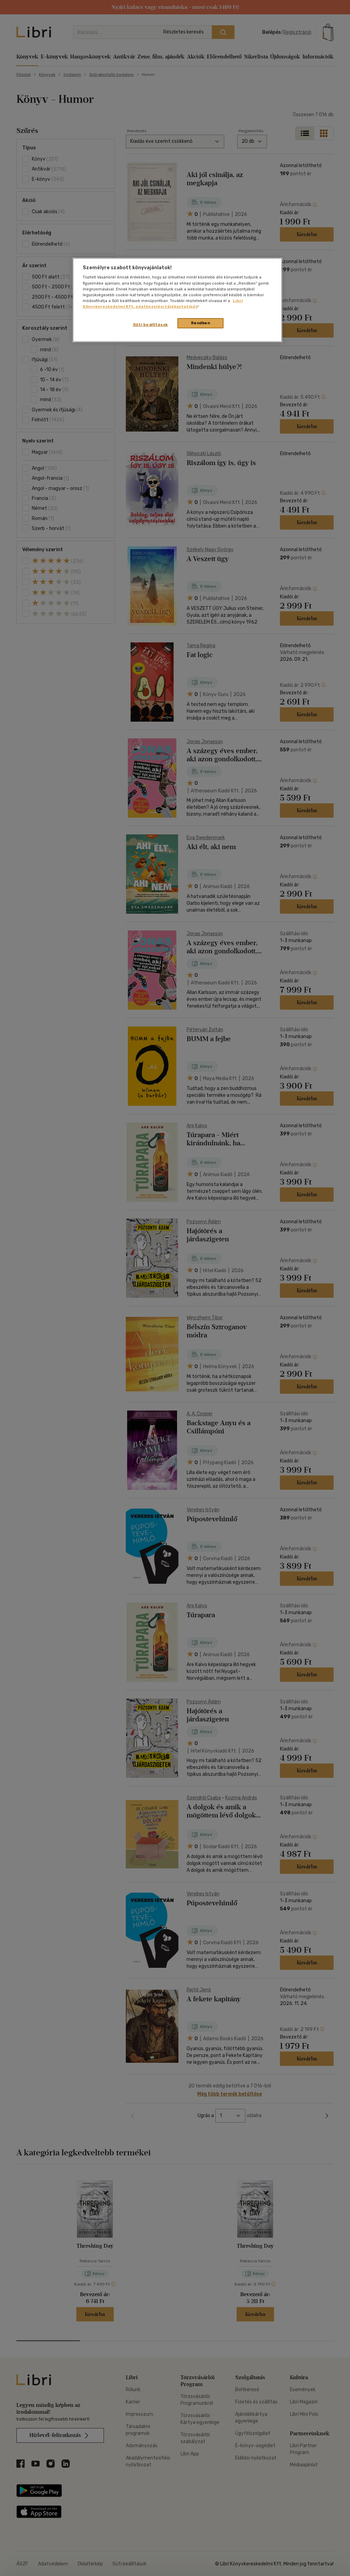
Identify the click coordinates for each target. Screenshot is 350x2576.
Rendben (201, 323)
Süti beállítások (151, 325)
